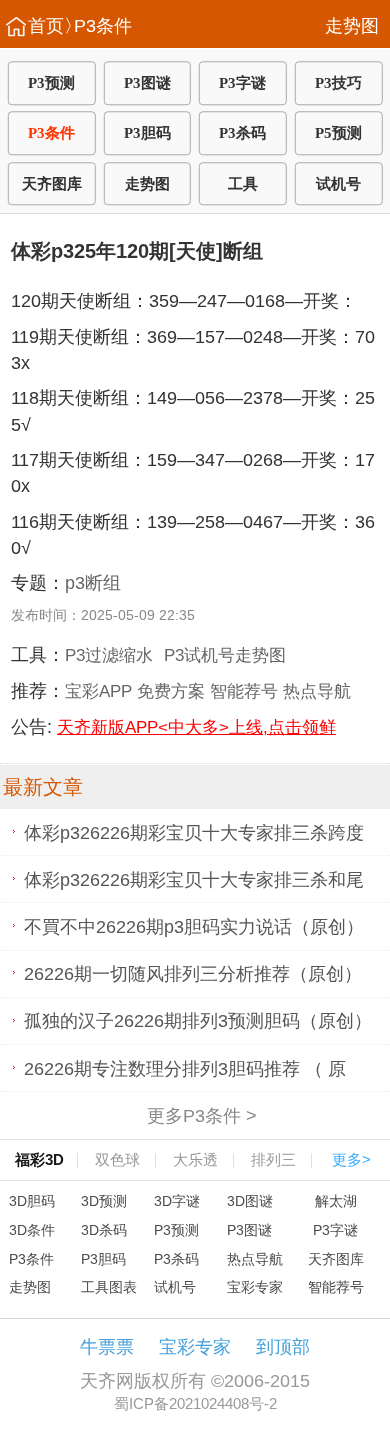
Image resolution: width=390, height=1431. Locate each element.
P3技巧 (338, 82)
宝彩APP (98, 691)
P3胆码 (147, 133)
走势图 (352, 26)
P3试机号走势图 (225, 655)
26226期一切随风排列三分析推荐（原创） (193, 974)
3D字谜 (177, 1201)
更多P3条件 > (201, 1115)
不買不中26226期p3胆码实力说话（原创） (194, 926)
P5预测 (338, 133)
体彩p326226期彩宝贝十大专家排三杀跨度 (194, 832)
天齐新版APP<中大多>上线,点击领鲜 (196, 727)
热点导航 (317, 691)
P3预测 (51, 82)
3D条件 (32, 1230)
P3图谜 (147, 82)
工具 (243, 183)
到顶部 (283, 1347)
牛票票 (107, 1347)
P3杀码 (242, 133)
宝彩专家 (255, 1287)
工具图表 (109, 1287)
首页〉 (55, 26)
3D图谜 (250, 1201)
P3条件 (103, 26)
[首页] (16, 26)
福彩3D (39, 1159)
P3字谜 (242, 82)
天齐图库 (52, 183)
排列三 (273, 1159)
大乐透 (195, 1159)
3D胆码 (32, 1201)
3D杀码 (104, 1230)
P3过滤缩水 (109, 655)
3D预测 (104, 1201)
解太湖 (336, 1201)
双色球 (117, 1159)
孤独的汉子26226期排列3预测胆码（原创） (198, 1021)
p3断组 (93, 583)
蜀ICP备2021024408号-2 (195, 1403)
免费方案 (171, 691)
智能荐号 (244, 691)
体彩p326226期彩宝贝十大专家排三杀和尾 (194, 879)
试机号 (338, 183)
